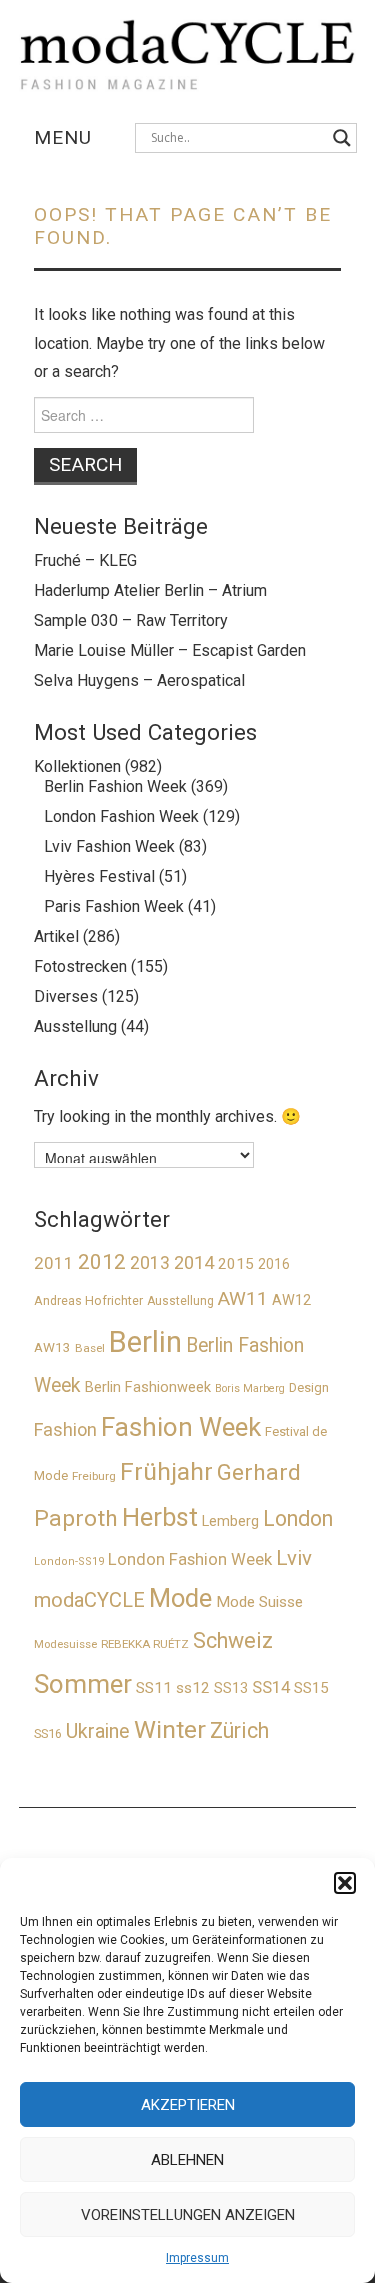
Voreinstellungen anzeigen (188, 2215)
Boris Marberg (250, 1388)
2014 (194, 1262)
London (298, 1518)
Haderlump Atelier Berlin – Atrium (150, 590)
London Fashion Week (121, 816)
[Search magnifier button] (342, 138)
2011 (54, 1263)
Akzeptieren (188, 2105)
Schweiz (233, 1640)
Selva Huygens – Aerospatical (139, 680)
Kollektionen (77, 766)
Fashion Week (181, 1427)
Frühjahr (166, 1471)
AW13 (52, 1347)
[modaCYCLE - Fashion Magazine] (188, 51)
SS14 (271, 1687)
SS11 (154, 1688)
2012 (102, 1262)
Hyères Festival (99, 876)
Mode (180, 1598)
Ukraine (98, 1731)
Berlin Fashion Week (115, 786)
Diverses (66, 996)
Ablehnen (187, 2160)
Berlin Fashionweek (148, 1387)
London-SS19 (69, 1561)
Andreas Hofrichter (88, 1300)
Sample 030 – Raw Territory (131, 620)
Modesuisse (65, 1644)
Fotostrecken (80, 966)
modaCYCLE (89, 1600)
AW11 (243, 1298)
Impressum (197, 2258)
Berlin (145, 1342)
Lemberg (230, 1521)
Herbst (160, 1517)
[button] (345, 1883)
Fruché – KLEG (85, 560)
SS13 (231, 1688)
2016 (274, 1264)
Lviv (294, 1558)
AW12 (291, 1300)
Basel (90, 1348)
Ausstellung (75, 1026)
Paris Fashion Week (114, 906)
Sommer (83, 1684)
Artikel (56, 936)
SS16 (48, 1733)
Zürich (239, 1730)
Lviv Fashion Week (109, 846)
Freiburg (94, 1476)
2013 (150, 1262)
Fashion (65, 1429)
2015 (236, 1264)
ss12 (193, 1688)
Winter (170, 1729)
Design (309, 1387)
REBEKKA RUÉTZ (145, 1644)
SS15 (311, 1688)
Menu (63, 137)
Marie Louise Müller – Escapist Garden (170, 650)
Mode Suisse (259, 1602)
